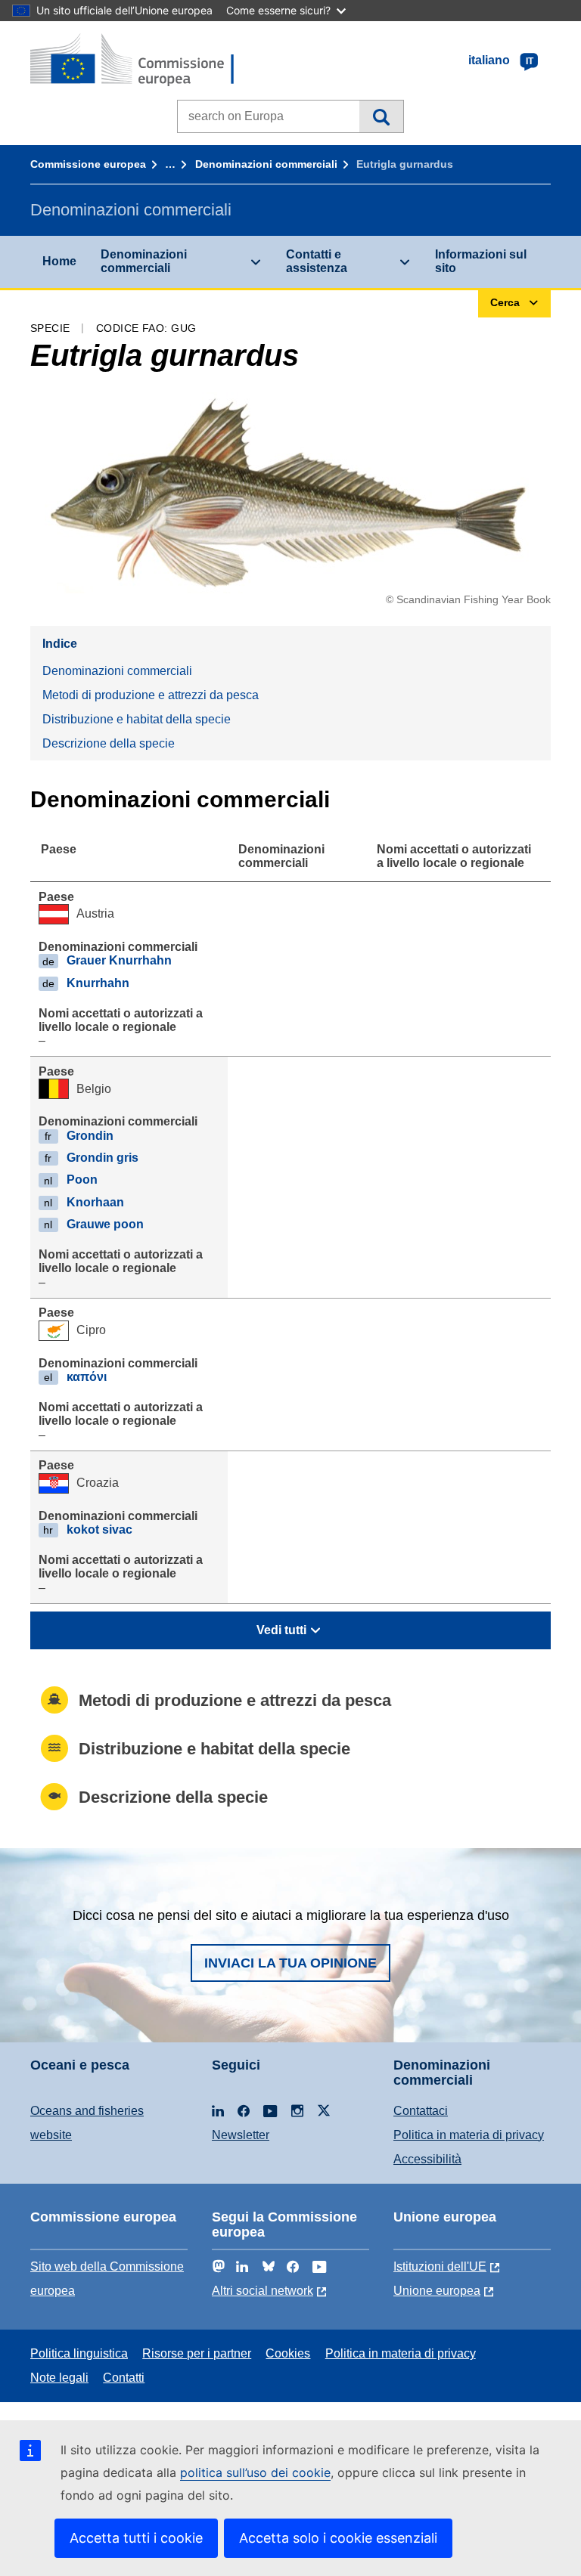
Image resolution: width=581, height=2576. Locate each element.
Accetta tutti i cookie (136, 2538)
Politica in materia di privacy (469, 2135)
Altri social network (263, 2291)
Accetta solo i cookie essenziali (338, 2538)
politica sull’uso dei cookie (255, 2472)
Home (59, 261)
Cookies (288, 2353)
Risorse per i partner (197, 2353)
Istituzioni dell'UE (440, 2266)
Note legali (59, 2378)
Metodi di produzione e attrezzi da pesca (151, 695)
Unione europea (437, 2291)
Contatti (124, 2378)
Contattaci (421, 2111)
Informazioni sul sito (481, 261)
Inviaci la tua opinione (290, 1963)
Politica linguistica (79, 2353)
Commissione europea (88, 164)
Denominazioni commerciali (266, 164)
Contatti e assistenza (317, 261)
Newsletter (241, 2135)
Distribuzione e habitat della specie (137, 719)
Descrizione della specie (109, 743)
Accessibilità (427, 2159)
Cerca (381, 116)
